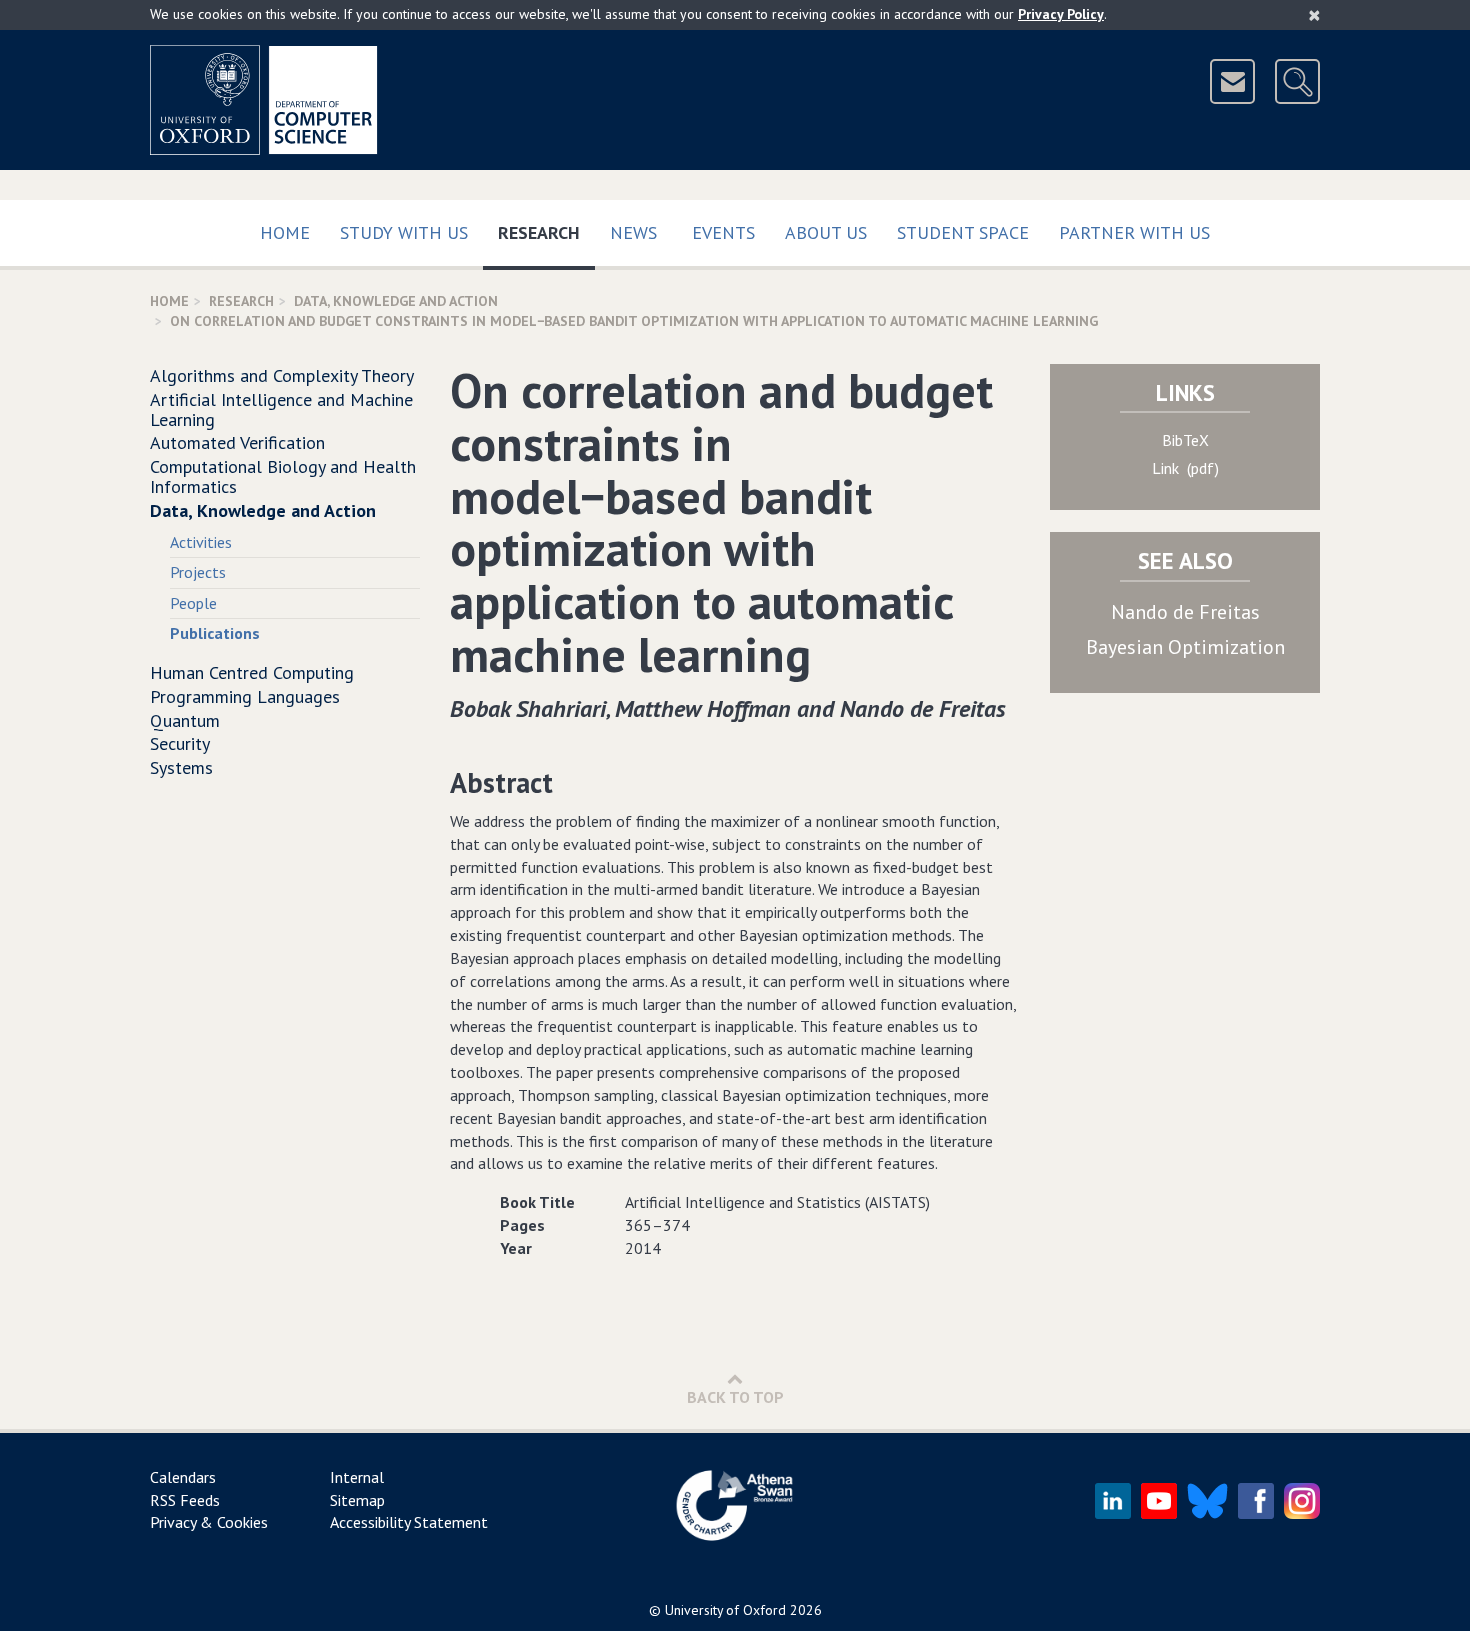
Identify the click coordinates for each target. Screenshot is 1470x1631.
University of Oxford (725, 1610)
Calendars (183, 1477)
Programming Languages (245, 696)
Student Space (963, 232)
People (193, 603)
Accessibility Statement (409, 1522)
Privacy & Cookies (209, 1522)
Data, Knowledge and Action (396, 301)
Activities (201, 542)
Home (285, 232)
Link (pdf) (1185, 468)
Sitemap (357, 1500)
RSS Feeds (185, 1500)
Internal (357, 1477)
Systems (181, 767)
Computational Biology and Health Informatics (283, 476)
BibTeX (1185, 440)
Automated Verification (237, 442)
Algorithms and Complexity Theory (282, 375)
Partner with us (1134, 232)
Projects (198, 572)
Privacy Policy (1061, 14)
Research (546, 232)
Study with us (404, 232)
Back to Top (735, 1397)
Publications (215, 633)
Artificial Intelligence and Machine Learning (281, 409)
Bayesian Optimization (1185, 647)
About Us (826, 232)
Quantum (185, 720)
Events (723, 232)
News (633, 232)
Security (180, 743)
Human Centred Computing (252, 672)
